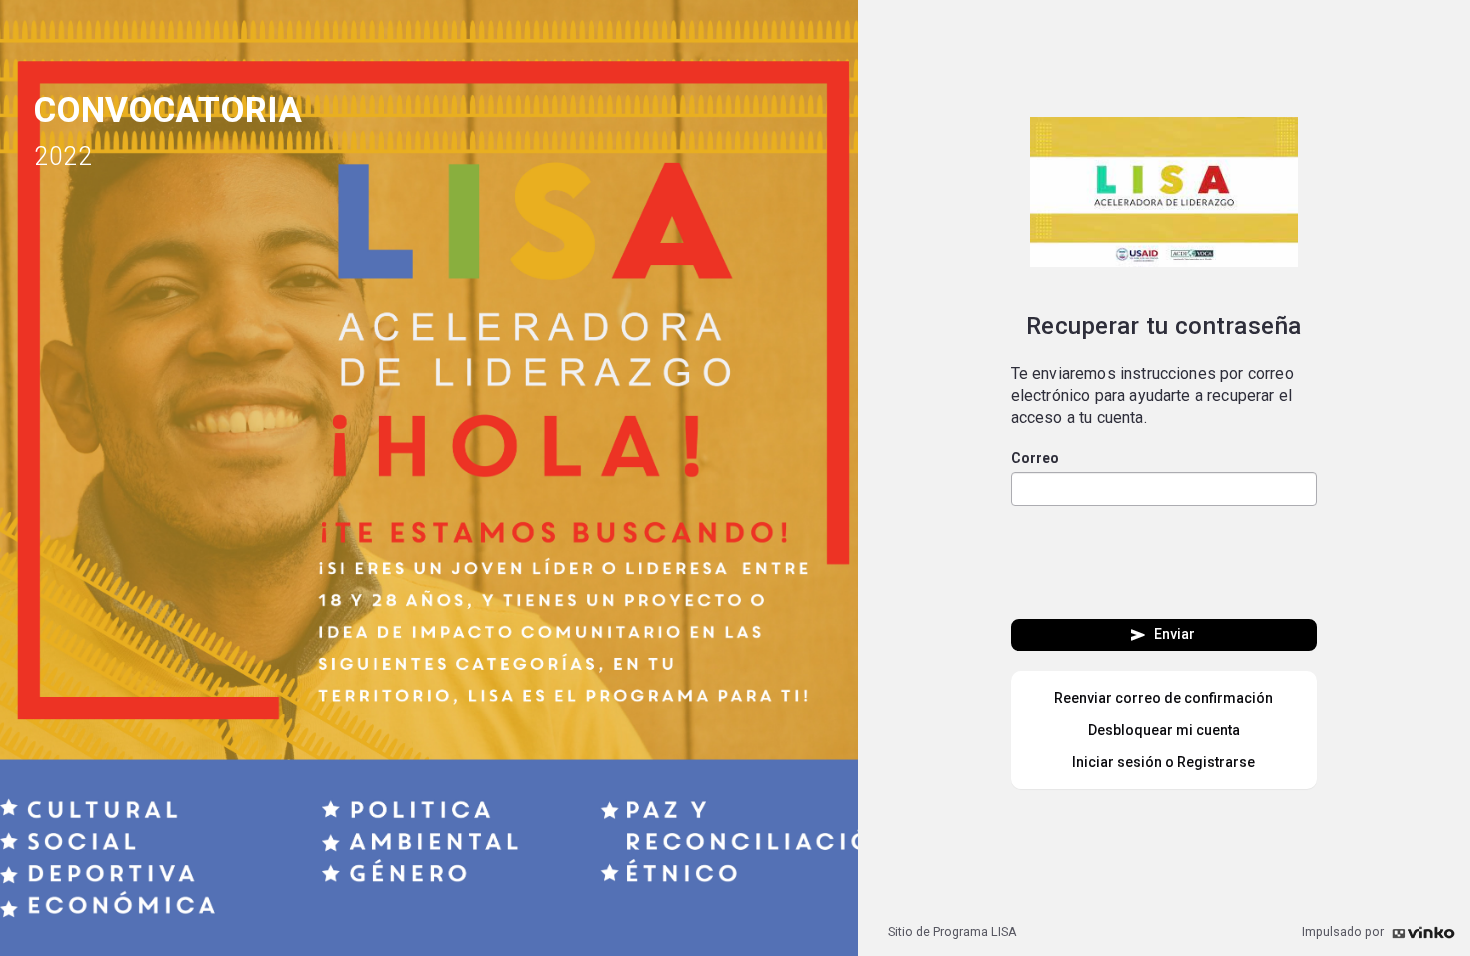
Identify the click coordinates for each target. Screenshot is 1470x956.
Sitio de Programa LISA (952, 931)
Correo (1035, 458)
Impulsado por (1344, 931)
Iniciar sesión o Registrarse (1163, 762)
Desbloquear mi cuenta (1164, 730)
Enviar (1161, 635)
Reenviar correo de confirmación (1163, 698)
